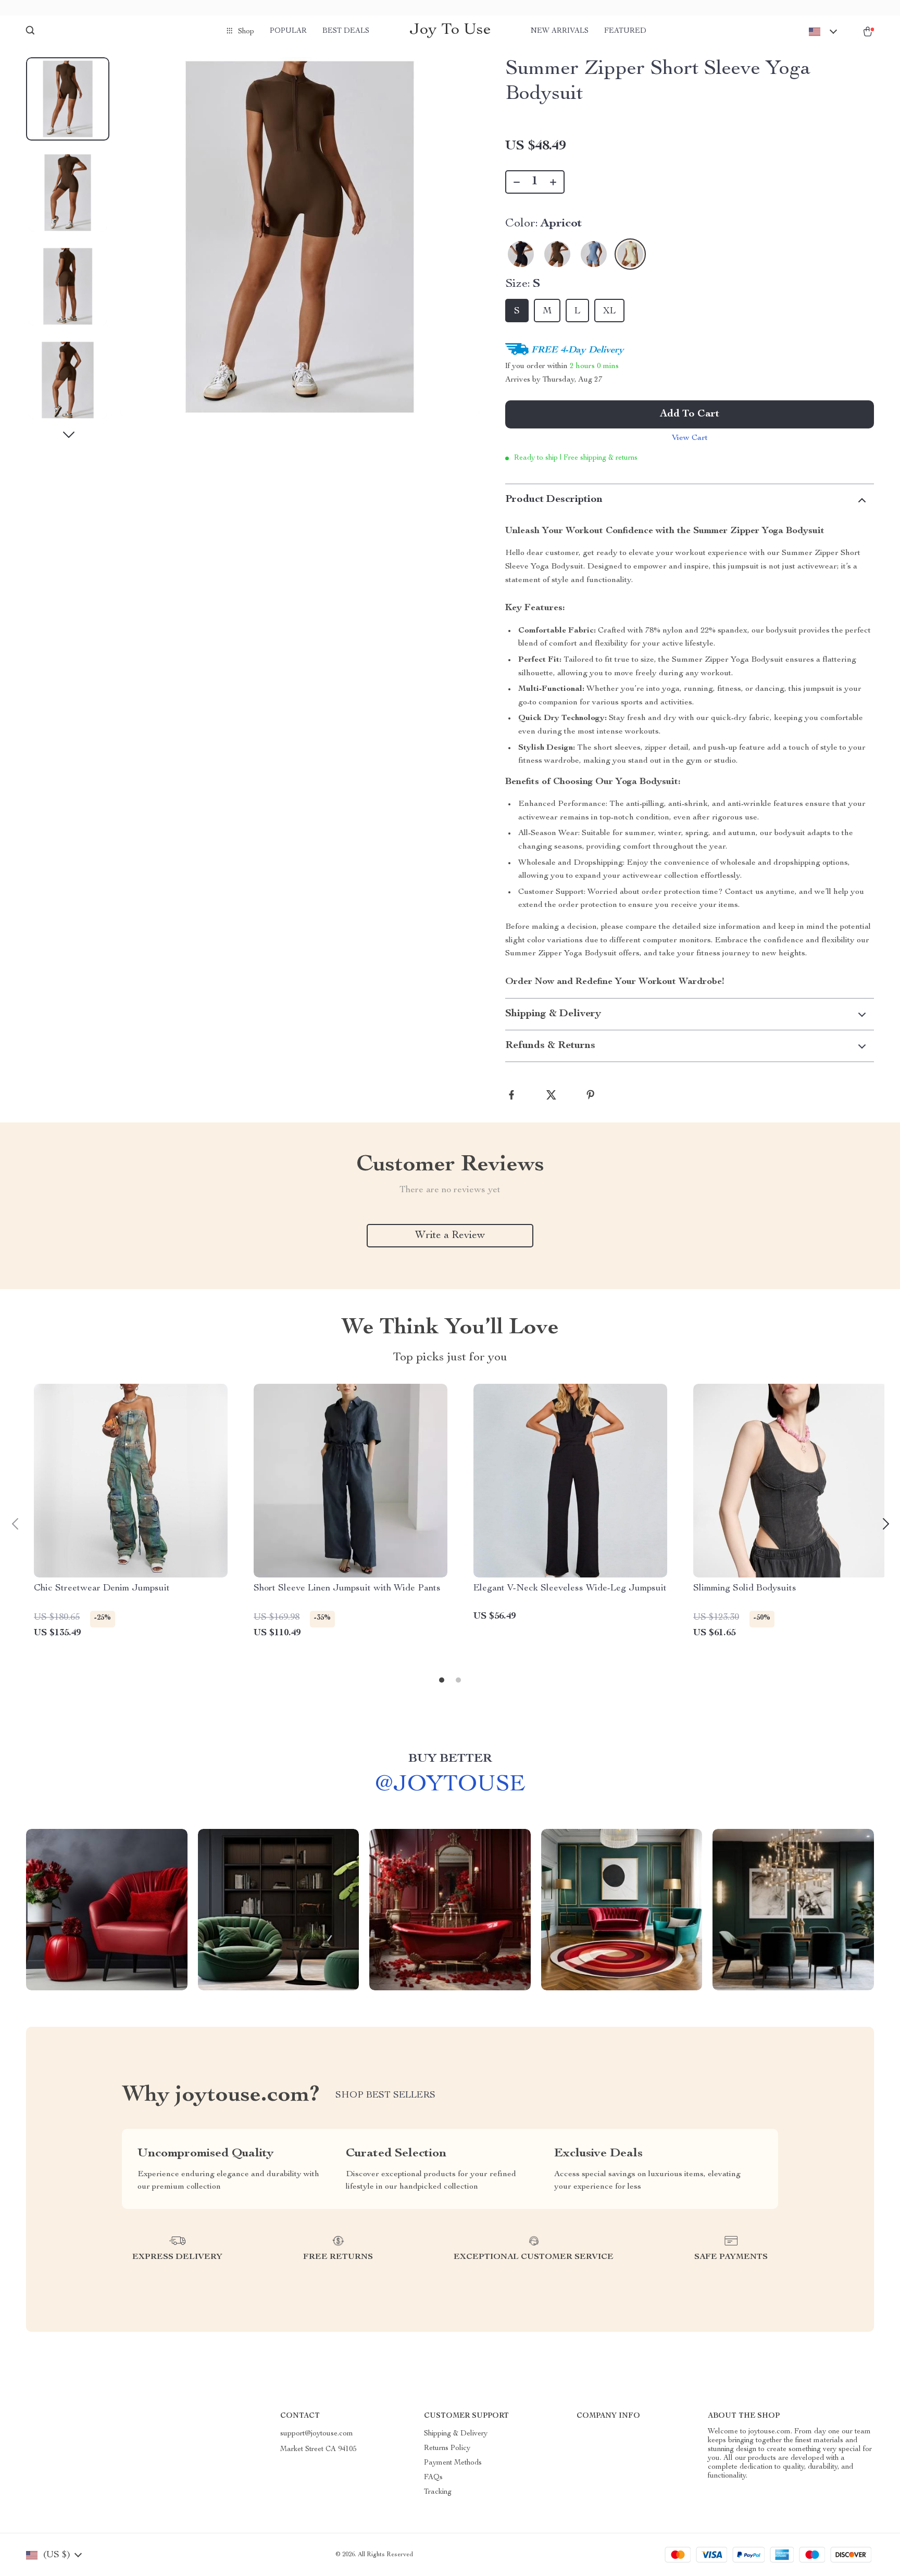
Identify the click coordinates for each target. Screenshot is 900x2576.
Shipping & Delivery (456, 2434)
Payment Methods (453, 2463)
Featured (625, 31)
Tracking (438, 2492)
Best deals (346, 31)
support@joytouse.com (317, 2434)
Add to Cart (690, 414)
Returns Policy (447, 2448)
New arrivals (560, 31)
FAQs (433, 2478)
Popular (288, 31)
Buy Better (450, 1759)
